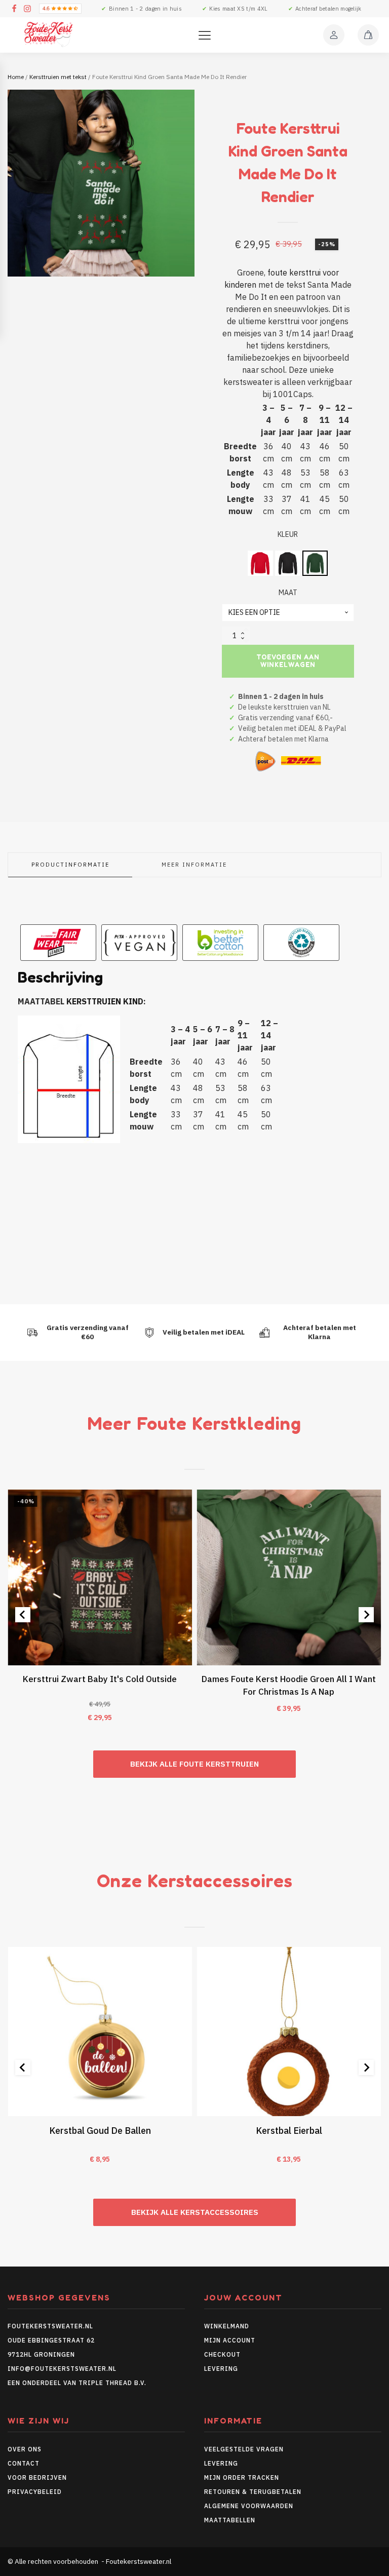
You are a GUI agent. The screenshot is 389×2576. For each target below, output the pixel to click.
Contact (24, 2463)
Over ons (25, 2449)
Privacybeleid (35, 2492)
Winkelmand (227, 2326)
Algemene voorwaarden (249, 2506)
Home (16, 77)
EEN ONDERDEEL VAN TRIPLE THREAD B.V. (78, 2383)
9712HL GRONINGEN (41, 2354)
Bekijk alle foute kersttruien (194, 1764)
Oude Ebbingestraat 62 (51, 2340)
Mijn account (230, 2340)
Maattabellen (230, 2520)
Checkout (222, 2354)
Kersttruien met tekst (58, 77)
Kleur (288, 534)
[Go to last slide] (23, 1615)
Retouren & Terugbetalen (253, 2492)
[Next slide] (366, 1615)
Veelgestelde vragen (244, 2449)
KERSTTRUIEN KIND (105, 1001)
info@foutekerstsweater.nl (62, 2369)
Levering (221, 2369)
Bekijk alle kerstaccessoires (195, 2212)
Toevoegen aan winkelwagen (288, 661)
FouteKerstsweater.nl (50, 2326)
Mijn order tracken (242, 2477)
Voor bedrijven (37, 2477)
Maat (288, 593)
